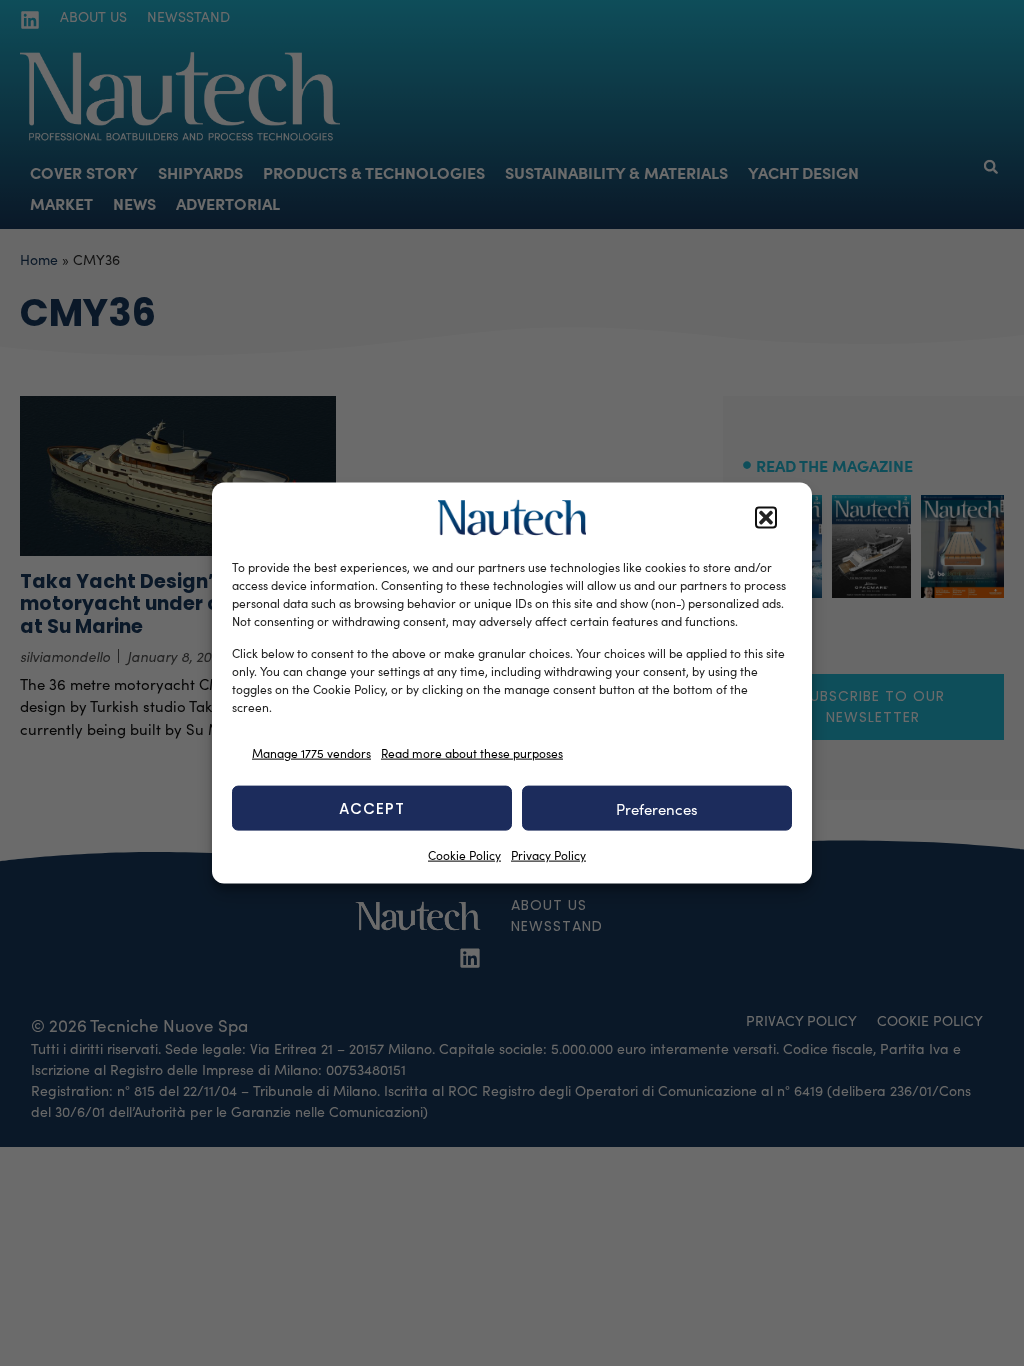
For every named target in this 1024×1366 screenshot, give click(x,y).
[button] (766, 518)
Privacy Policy (548, 855)
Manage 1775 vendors (311, 752)
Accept (372, 807)
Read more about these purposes (472, 752)
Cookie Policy (464, 855)
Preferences (657, 808)
